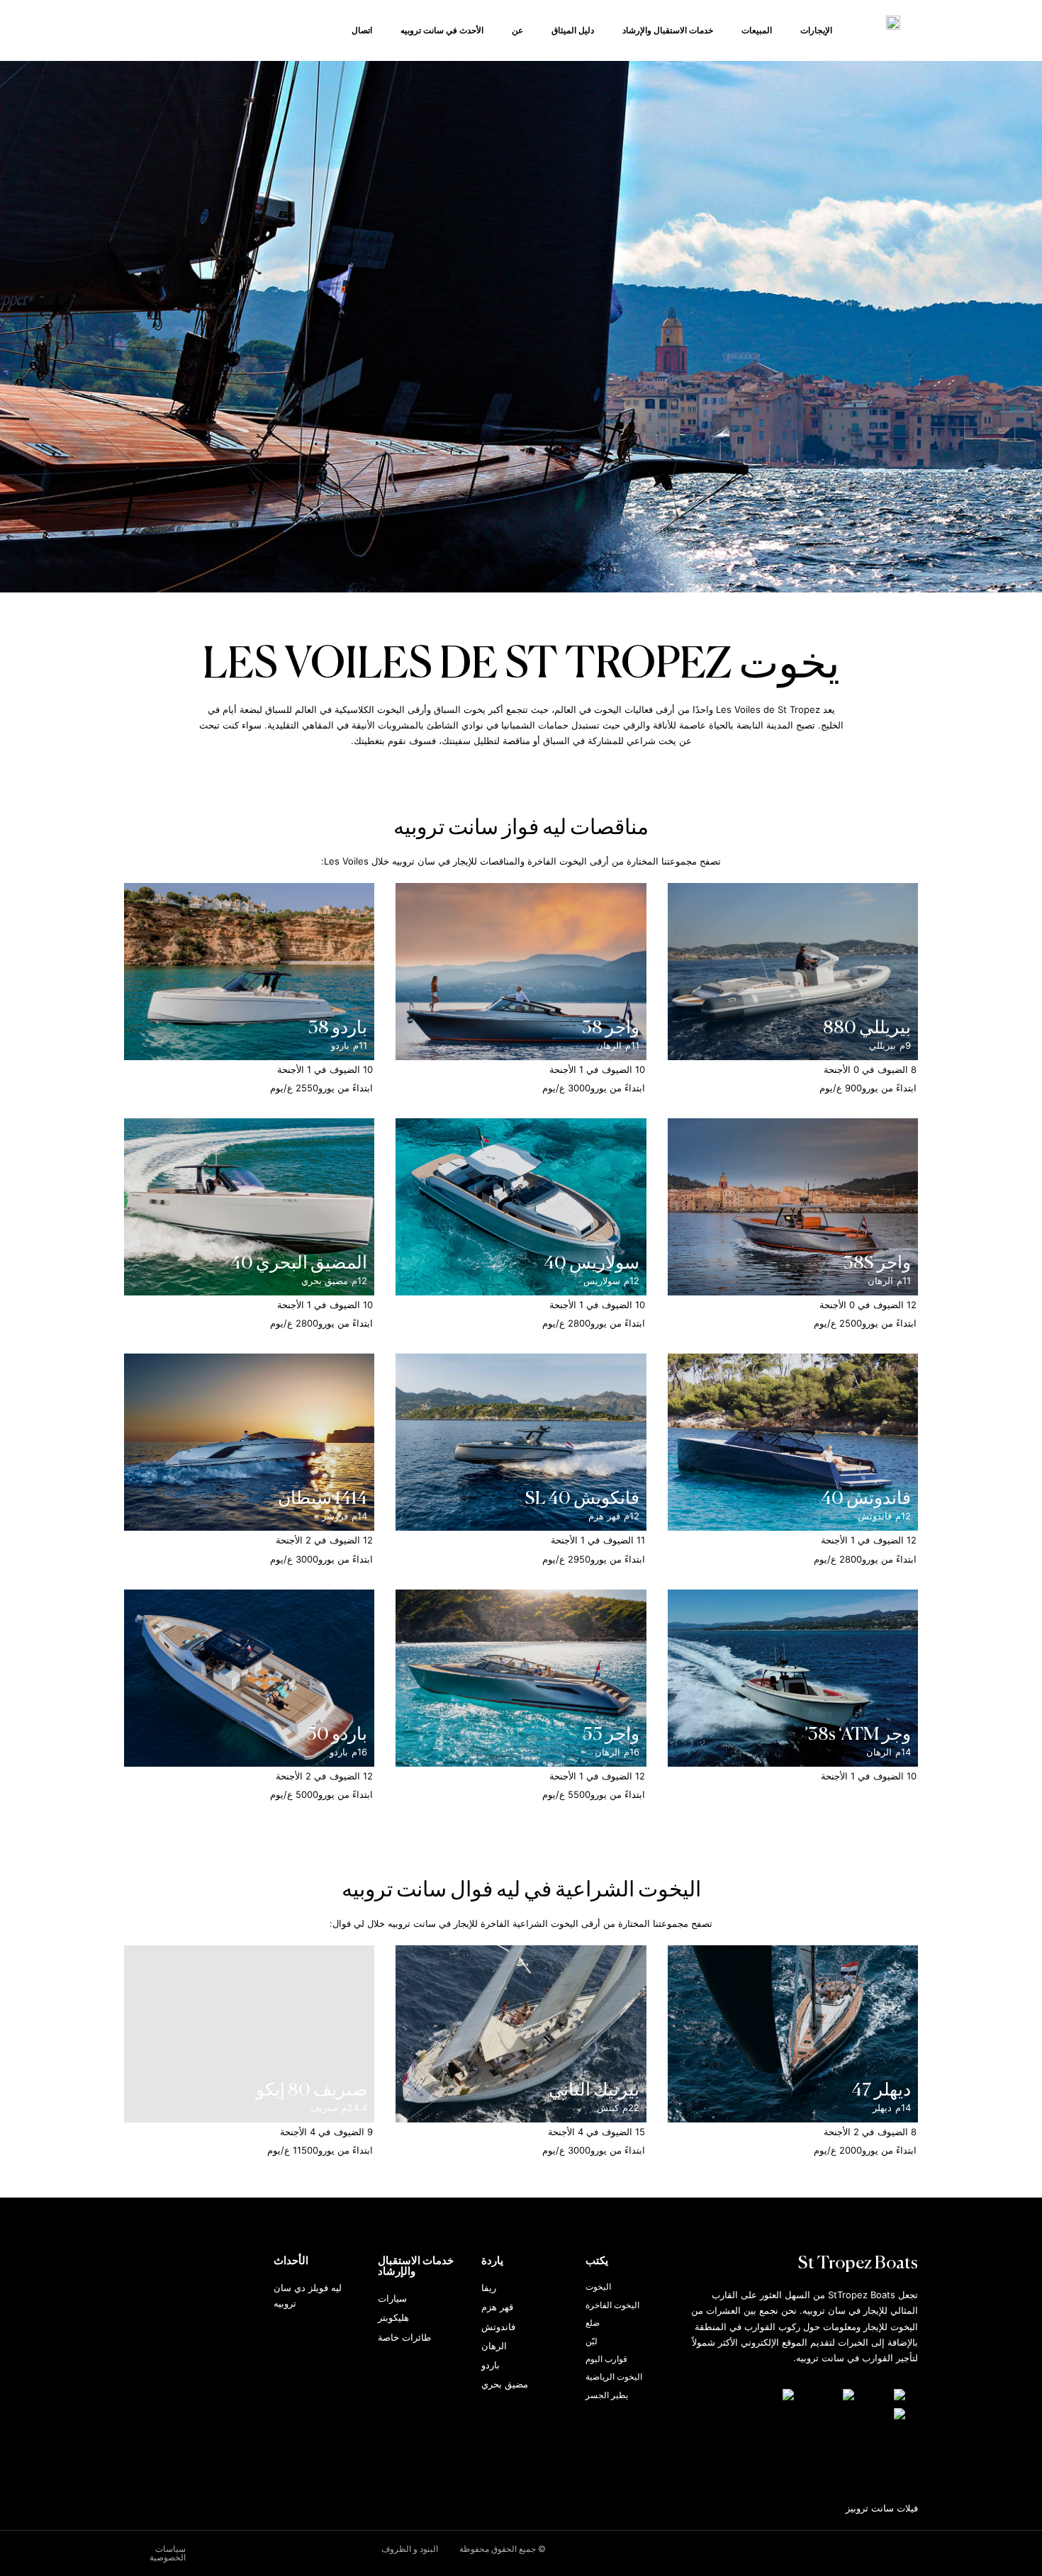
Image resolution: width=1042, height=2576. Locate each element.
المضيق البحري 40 (299, 1264)
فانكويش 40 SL (582, 1499)
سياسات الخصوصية (168, 2553)
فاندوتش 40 (866, 1499)
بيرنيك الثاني (594, 2091)
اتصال (362, 30)
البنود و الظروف (410, 2549)
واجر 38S (877, 1264)
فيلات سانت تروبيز (882, 2508)
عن (517, 30)
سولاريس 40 (592, 1264)
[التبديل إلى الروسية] (884, 2414)
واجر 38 (611, 1029)
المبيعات (757, 30)
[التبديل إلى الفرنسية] (771, 2395)
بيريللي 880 (867, 1029)
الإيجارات (816, 30)
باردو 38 (338, 1029)
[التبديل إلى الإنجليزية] (831, 2395)
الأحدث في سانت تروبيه (442, 30)
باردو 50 (337, 1735)
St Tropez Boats (858, 2264)
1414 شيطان (323, 1499)
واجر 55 (611, 1735)
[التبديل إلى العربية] (887, 2395)
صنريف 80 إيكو (312, 2091)
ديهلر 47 (881, 2091)
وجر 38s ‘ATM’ (857, 1735)
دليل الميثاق (573, 30)
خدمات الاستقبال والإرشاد (668, 30)
